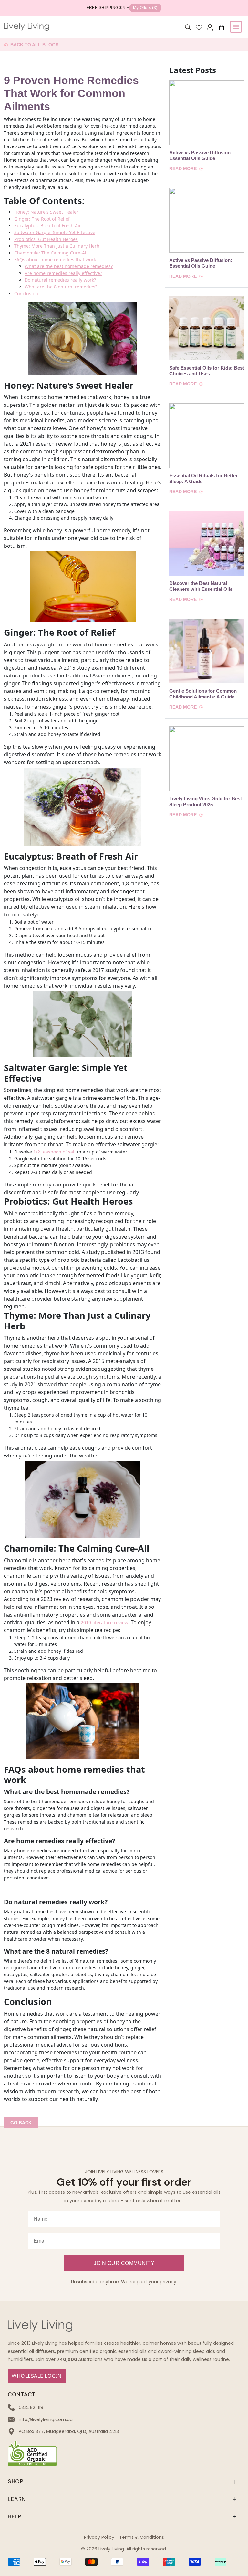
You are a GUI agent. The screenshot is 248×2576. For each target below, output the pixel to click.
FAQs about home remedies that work (55, 260)
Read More (184, 168)
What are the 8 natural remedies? (61, 287)
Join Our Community (124, 2263)
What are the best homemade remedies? (69, 266)
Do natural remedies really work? (60, 280)
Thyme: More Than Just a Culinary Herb (57, 246)
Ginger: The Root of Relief (42, 219)
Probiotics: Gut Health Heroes (46, 239)
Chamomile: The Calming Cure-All (51, 253)
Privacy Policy (99, 2537)
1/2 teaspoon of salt (55, 1152)
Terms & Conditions (142, 2537)
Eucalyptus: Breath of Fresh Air (48, 226)
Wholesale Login (37, 2376)
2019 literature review (104, 1623)
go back (21, 2123)
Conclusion (26, 293)
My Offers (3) (145, 8)
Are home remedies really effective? (63, 273)
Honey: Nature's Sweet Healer (46, 212)
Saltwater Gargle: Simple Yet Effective (55, 232)
